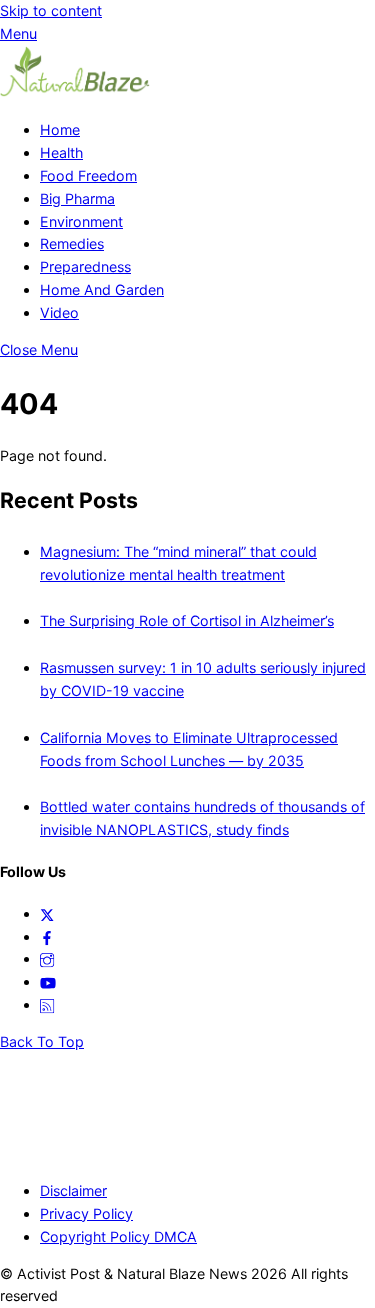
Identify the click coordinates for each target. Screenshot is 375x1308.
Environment (81, 221)
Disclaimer (73, 1190)
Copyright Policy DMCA (118, 1236)
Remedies (72, 243)
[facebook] (47, 936)
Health (61, 152)
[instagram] (47, 958)
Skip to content (51, 10)
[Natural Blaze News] (75, 92)
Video (59, 312)
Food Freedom (88, 175)
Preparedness (85, 266)
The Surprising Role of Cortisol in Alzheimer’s (187, 620)
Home (60, 129)
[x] (47, 913)
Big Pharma (77, 198)
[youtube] (48, 981)
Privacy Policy (86, 1213)
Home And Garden (102, 289)
